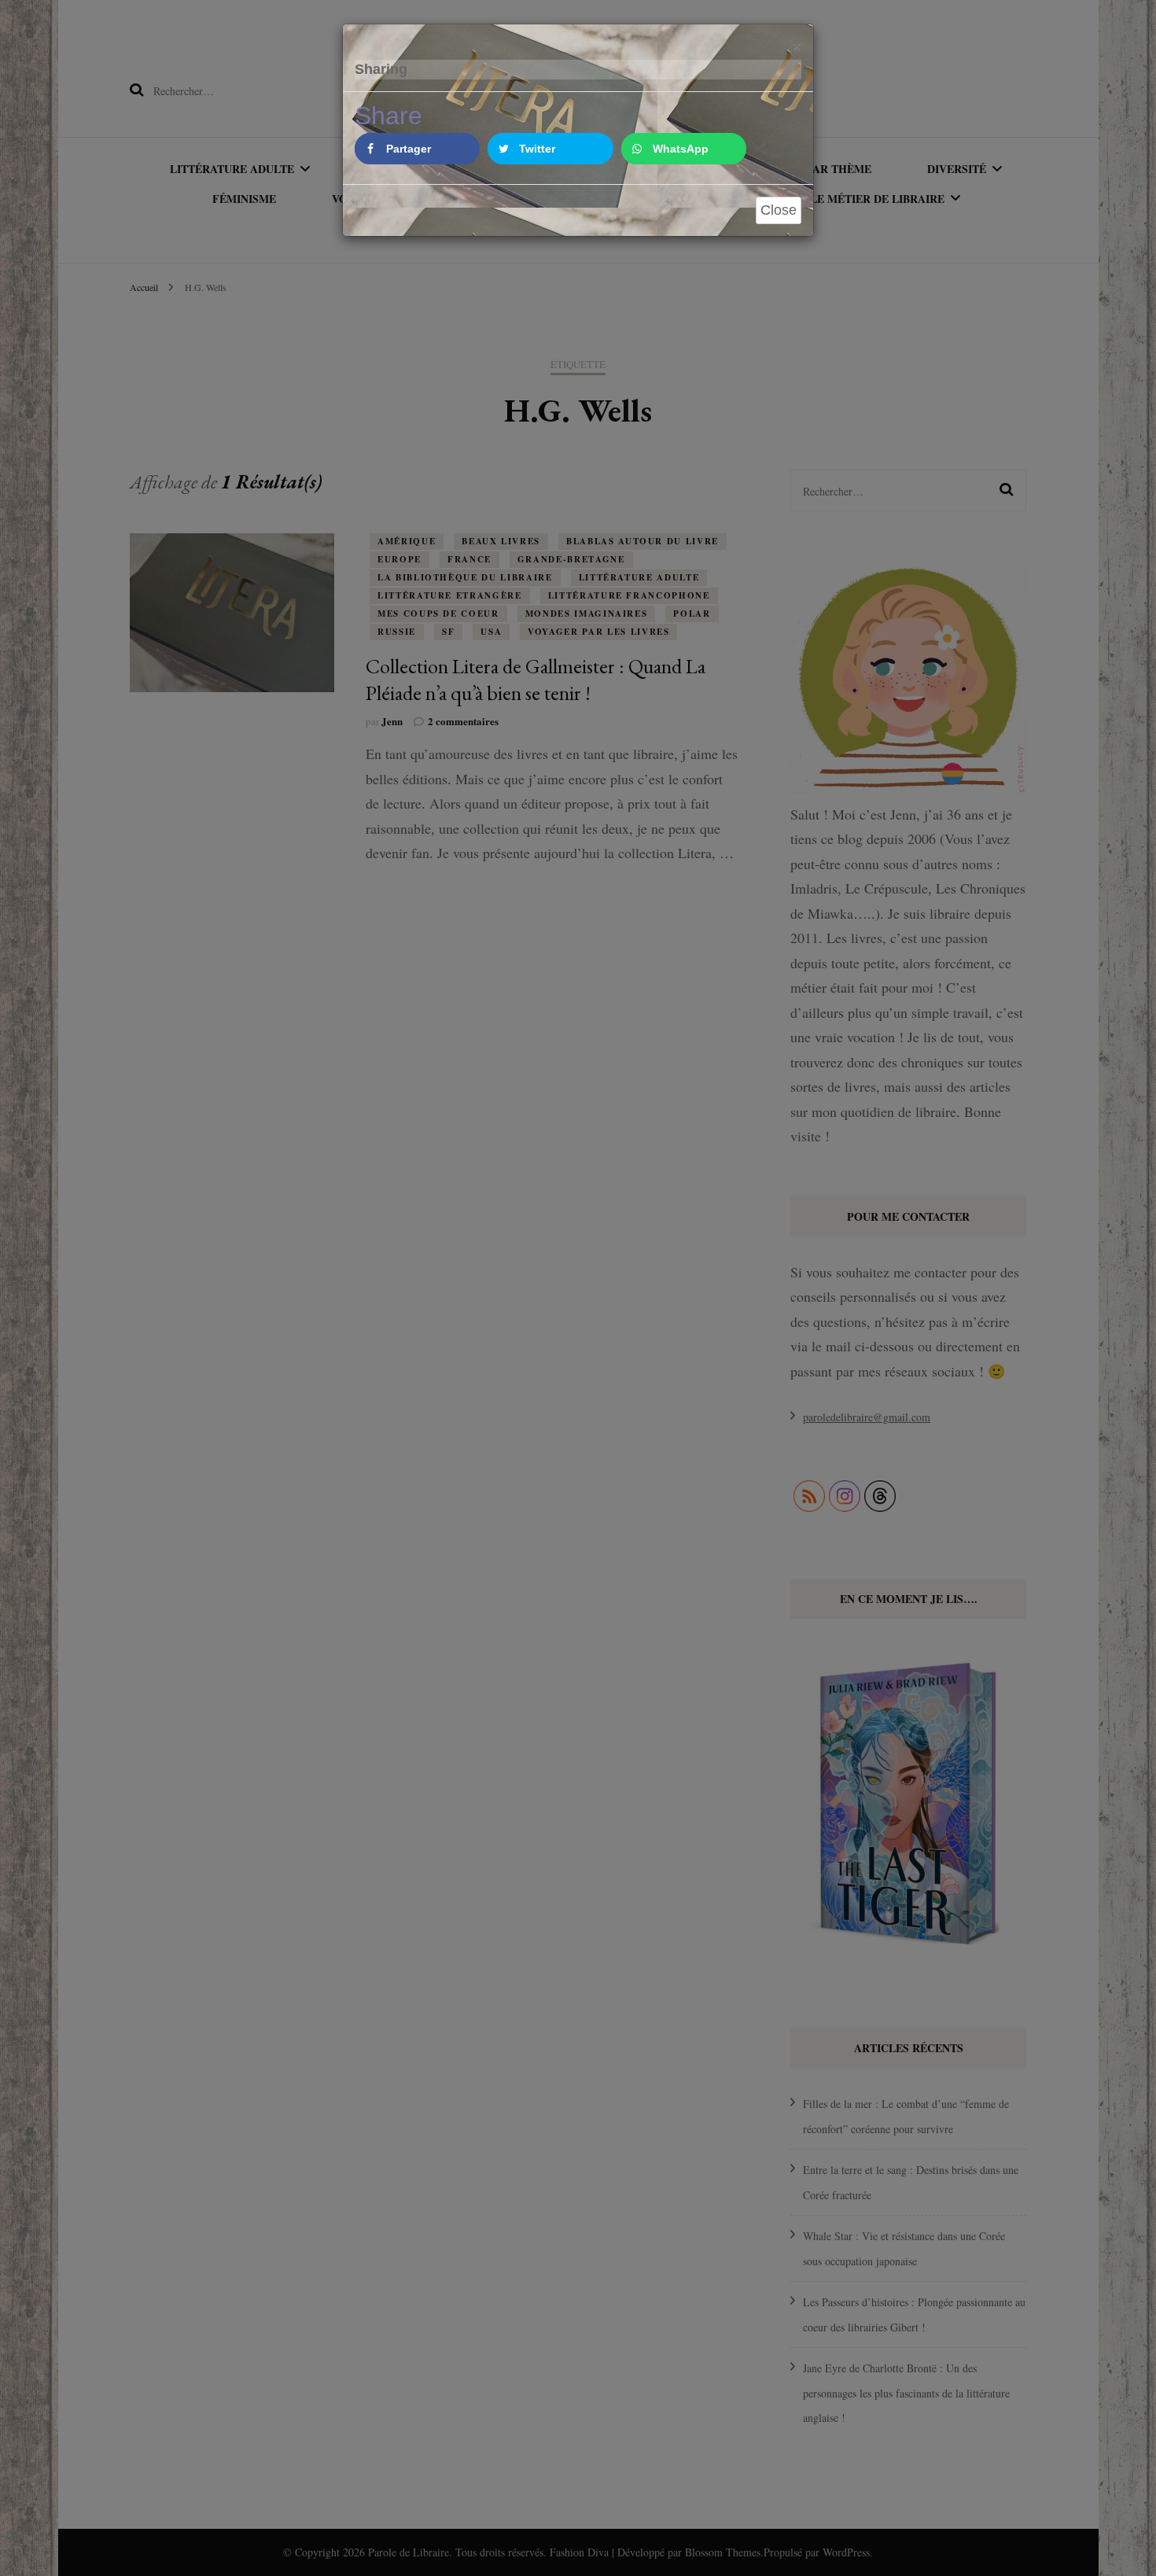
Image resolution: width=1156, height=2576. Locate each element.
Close (779, 210)
